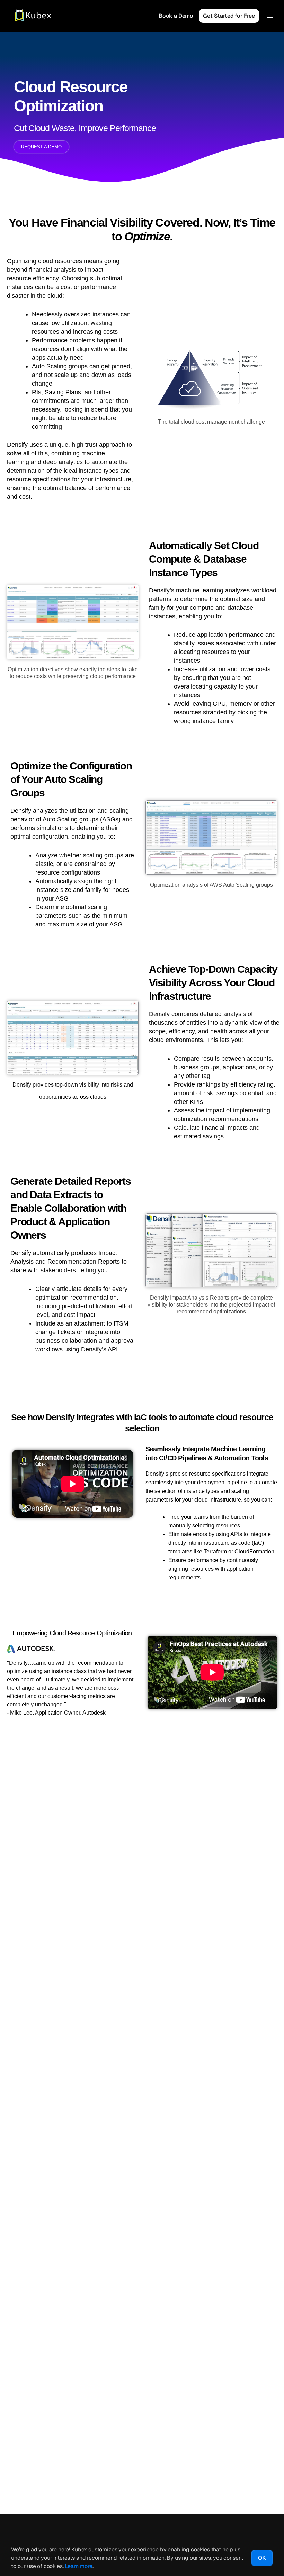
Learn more (78, 2566)
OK (262, 2558)
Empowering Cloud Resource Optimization (72, 1633)
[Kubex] (29, 16)
